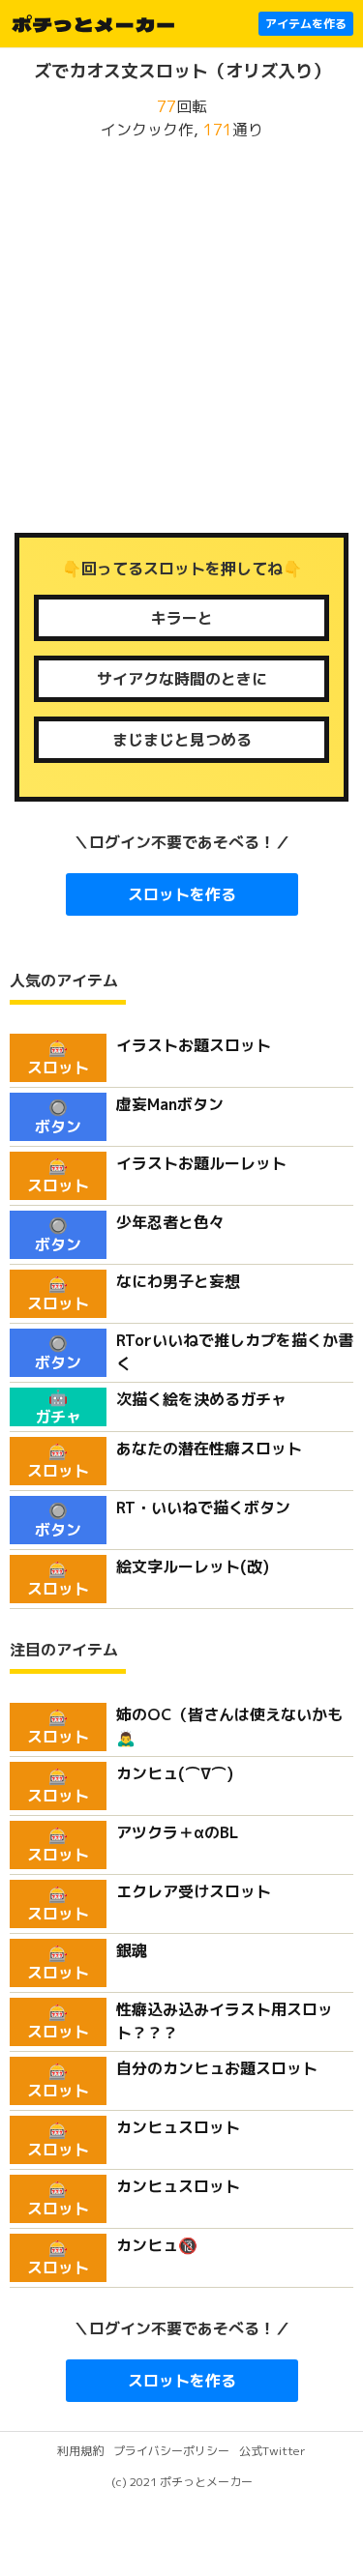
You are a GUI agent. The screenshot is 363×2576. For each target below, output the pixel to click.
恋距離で (182, 679)
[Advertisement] (181, 337)
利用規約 (80, 2451)
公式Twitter (272, 2451)
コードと (182, 618)
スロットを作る (182, 894)
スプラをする (182, 740)
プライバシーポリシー (171, 2451)
